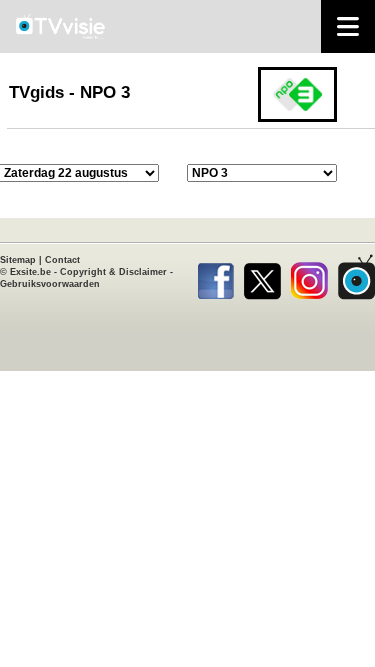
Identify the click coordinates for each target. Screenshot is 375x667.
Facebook (215, 277)
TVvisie (356, 277)
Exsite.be (30, 272)
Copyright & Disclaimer (113, 272)
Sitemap (18, 260)
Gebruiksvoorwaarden (50, 284)
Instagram (309, 277)
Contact (62, 260)
